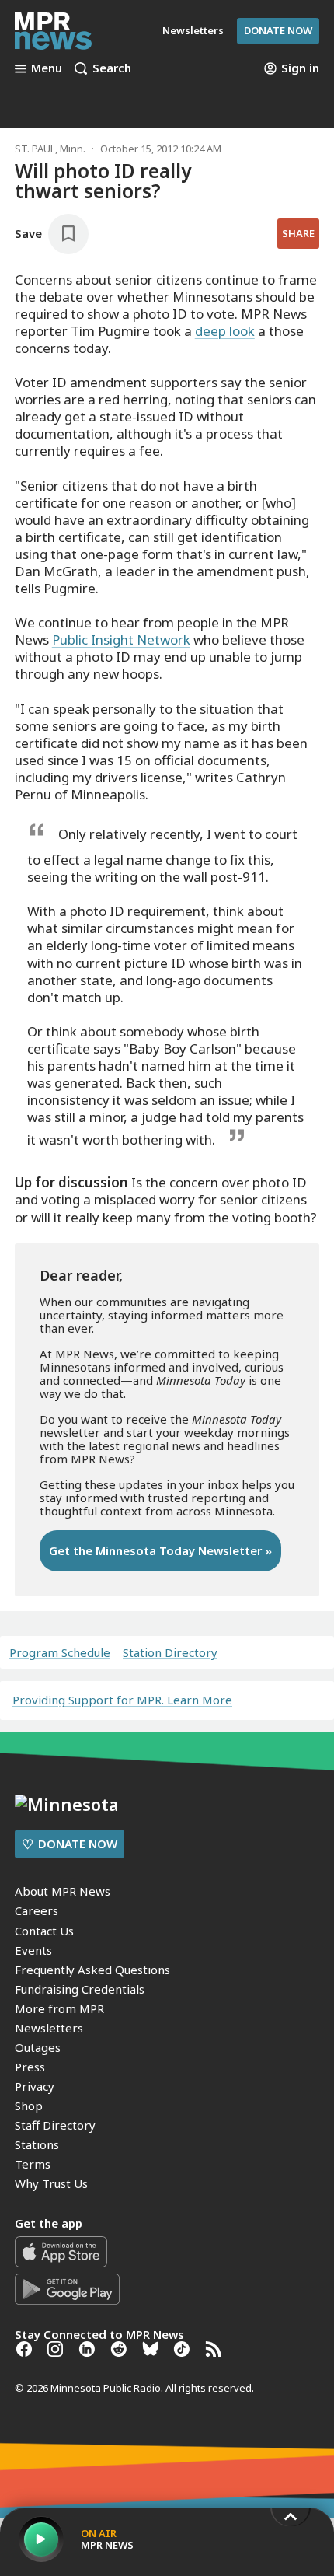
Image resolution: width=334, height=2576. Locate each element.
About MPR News (63, 1891)
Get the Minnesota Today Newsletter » (160, 1550)
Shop (29, 2106)
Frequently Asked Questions (92, 1970)
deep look (225, 331)
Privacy (35, 2086)
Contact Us (44, 1931)
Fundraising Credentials (80, 1989)
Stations (37, 2144)
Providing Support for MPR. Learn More (122, 1700)
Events (33, 1950)
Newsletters (49, 2028)
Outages (38, 2047)
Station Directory (170, 1653)
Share (298, 233)
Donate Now (278, 30)
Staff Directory (55, 2125)
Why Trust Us (51, 2183)
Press (30, 2067)
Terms (33, 2164)
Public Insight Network (121, 640)
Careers (37, 1910)
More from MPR (59, 2008)
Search (112, 68)
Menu (47, 68)
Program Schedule (60, 1653)
